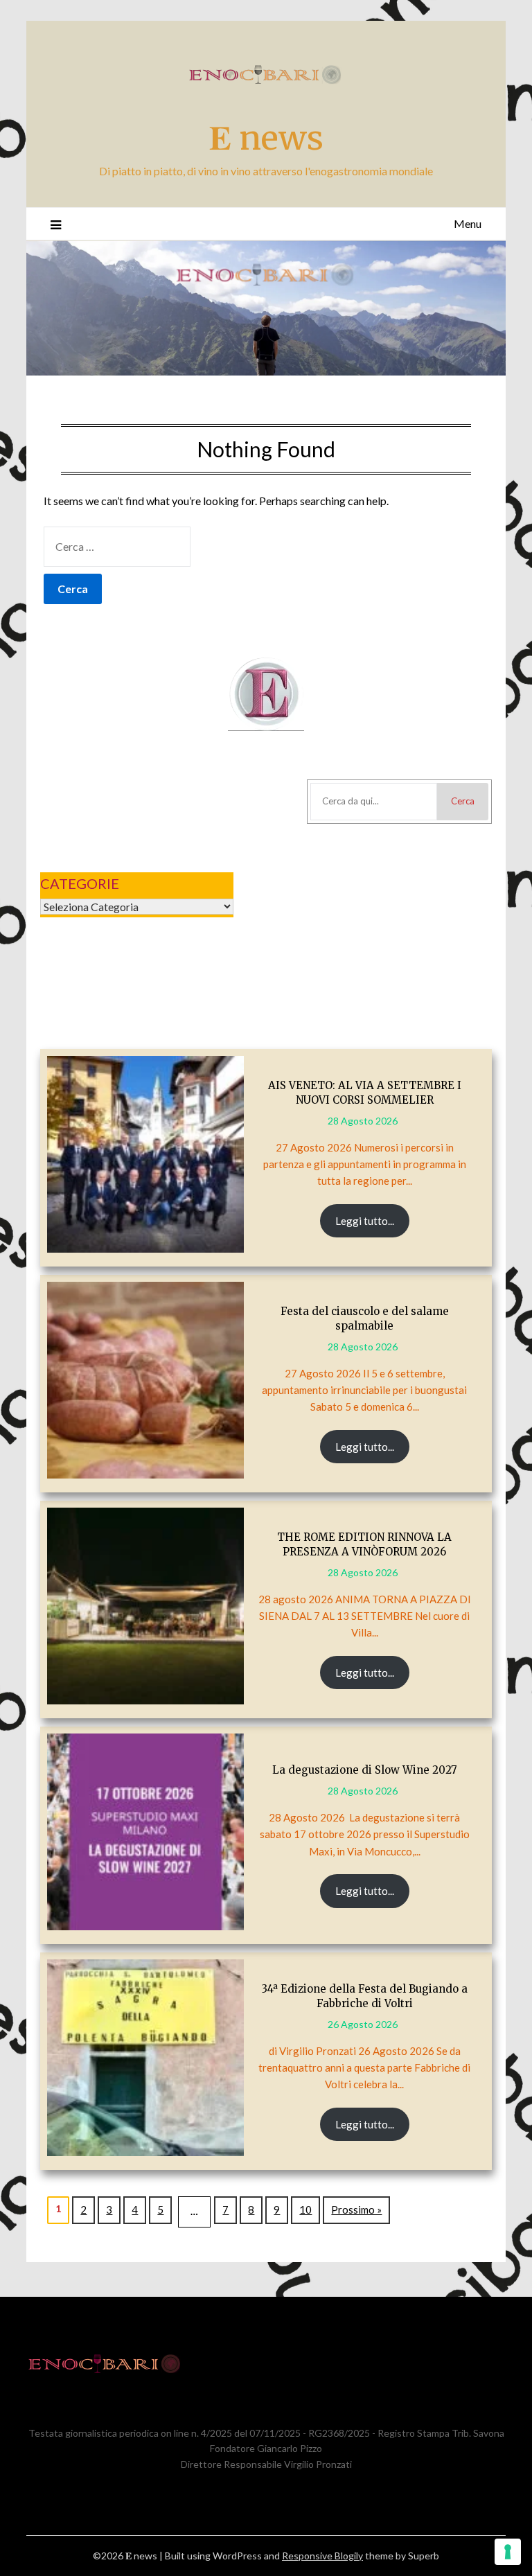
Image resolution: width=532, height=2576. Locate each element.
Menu (468, 223)
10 (305, 2209)
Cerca (463, 801)
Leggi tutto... (365, 1221)
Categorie (80, 883)
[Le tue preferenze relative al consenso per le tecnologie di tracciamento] (508, 2552)
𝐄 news (266, 138)
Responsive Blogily (322, 2556)
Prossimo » (356, 2209)
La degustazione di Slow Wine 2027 (365, 1770)
